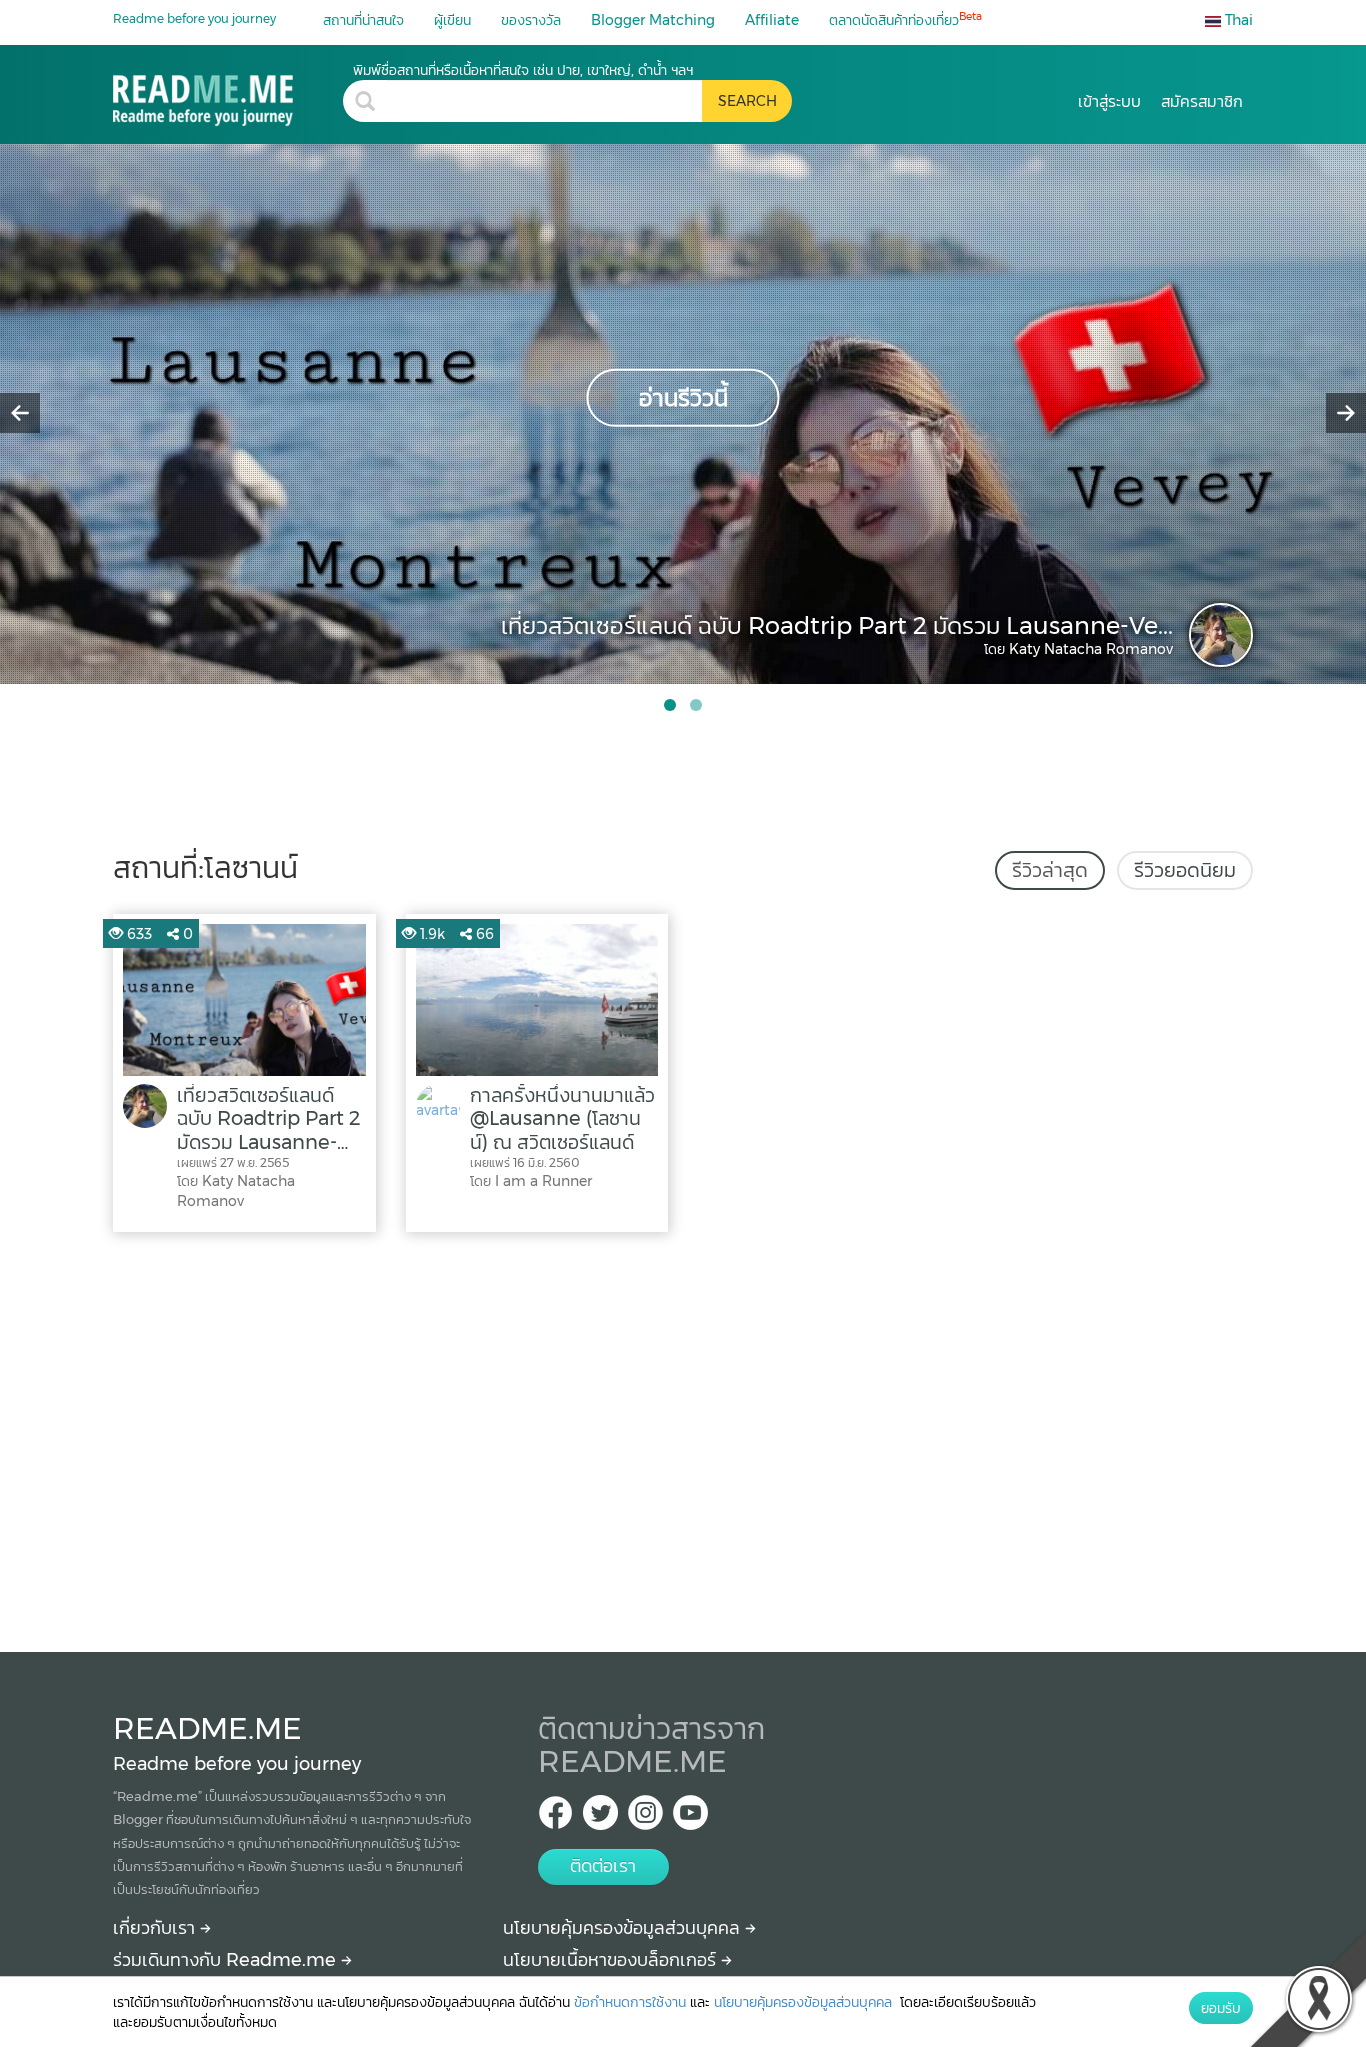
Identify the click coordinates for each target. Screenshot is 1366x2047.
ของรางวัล (531, 20)
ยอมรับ (1221, 2008)
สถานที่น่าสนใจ (363, 20)
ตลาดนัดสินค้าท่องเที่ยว (905, 19)
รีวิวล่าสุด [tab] (1050, 870)
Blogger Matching (653, 20)
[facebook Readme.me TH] (555, 1818)
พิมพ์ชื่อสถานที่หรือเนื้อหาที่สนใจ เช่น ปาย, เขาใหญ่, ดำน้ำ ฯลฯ (523, 70)
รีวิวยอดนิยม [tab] (1185, 870)
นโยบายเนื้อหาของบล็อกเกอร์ (612, 1960)
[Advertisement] (683, 1437)
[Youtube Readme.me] (690, 1818)
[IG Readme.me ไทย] (645, 1818)
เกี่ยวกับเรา (156, 1928)
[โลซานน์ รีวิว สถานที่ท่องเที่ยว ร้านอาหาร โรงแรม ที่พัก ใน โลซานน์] (228, 93)
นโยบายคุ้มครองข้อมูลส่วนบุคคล (624, 1928)
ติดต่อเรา (603, 1866)
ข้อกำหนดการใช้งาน (630, 2002)
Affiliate (772, 20)
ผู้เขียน (452, 20)
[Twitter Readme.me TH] (600, 1818)
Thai (1237, 20)
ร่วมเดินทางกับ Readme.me (227, 1960)
